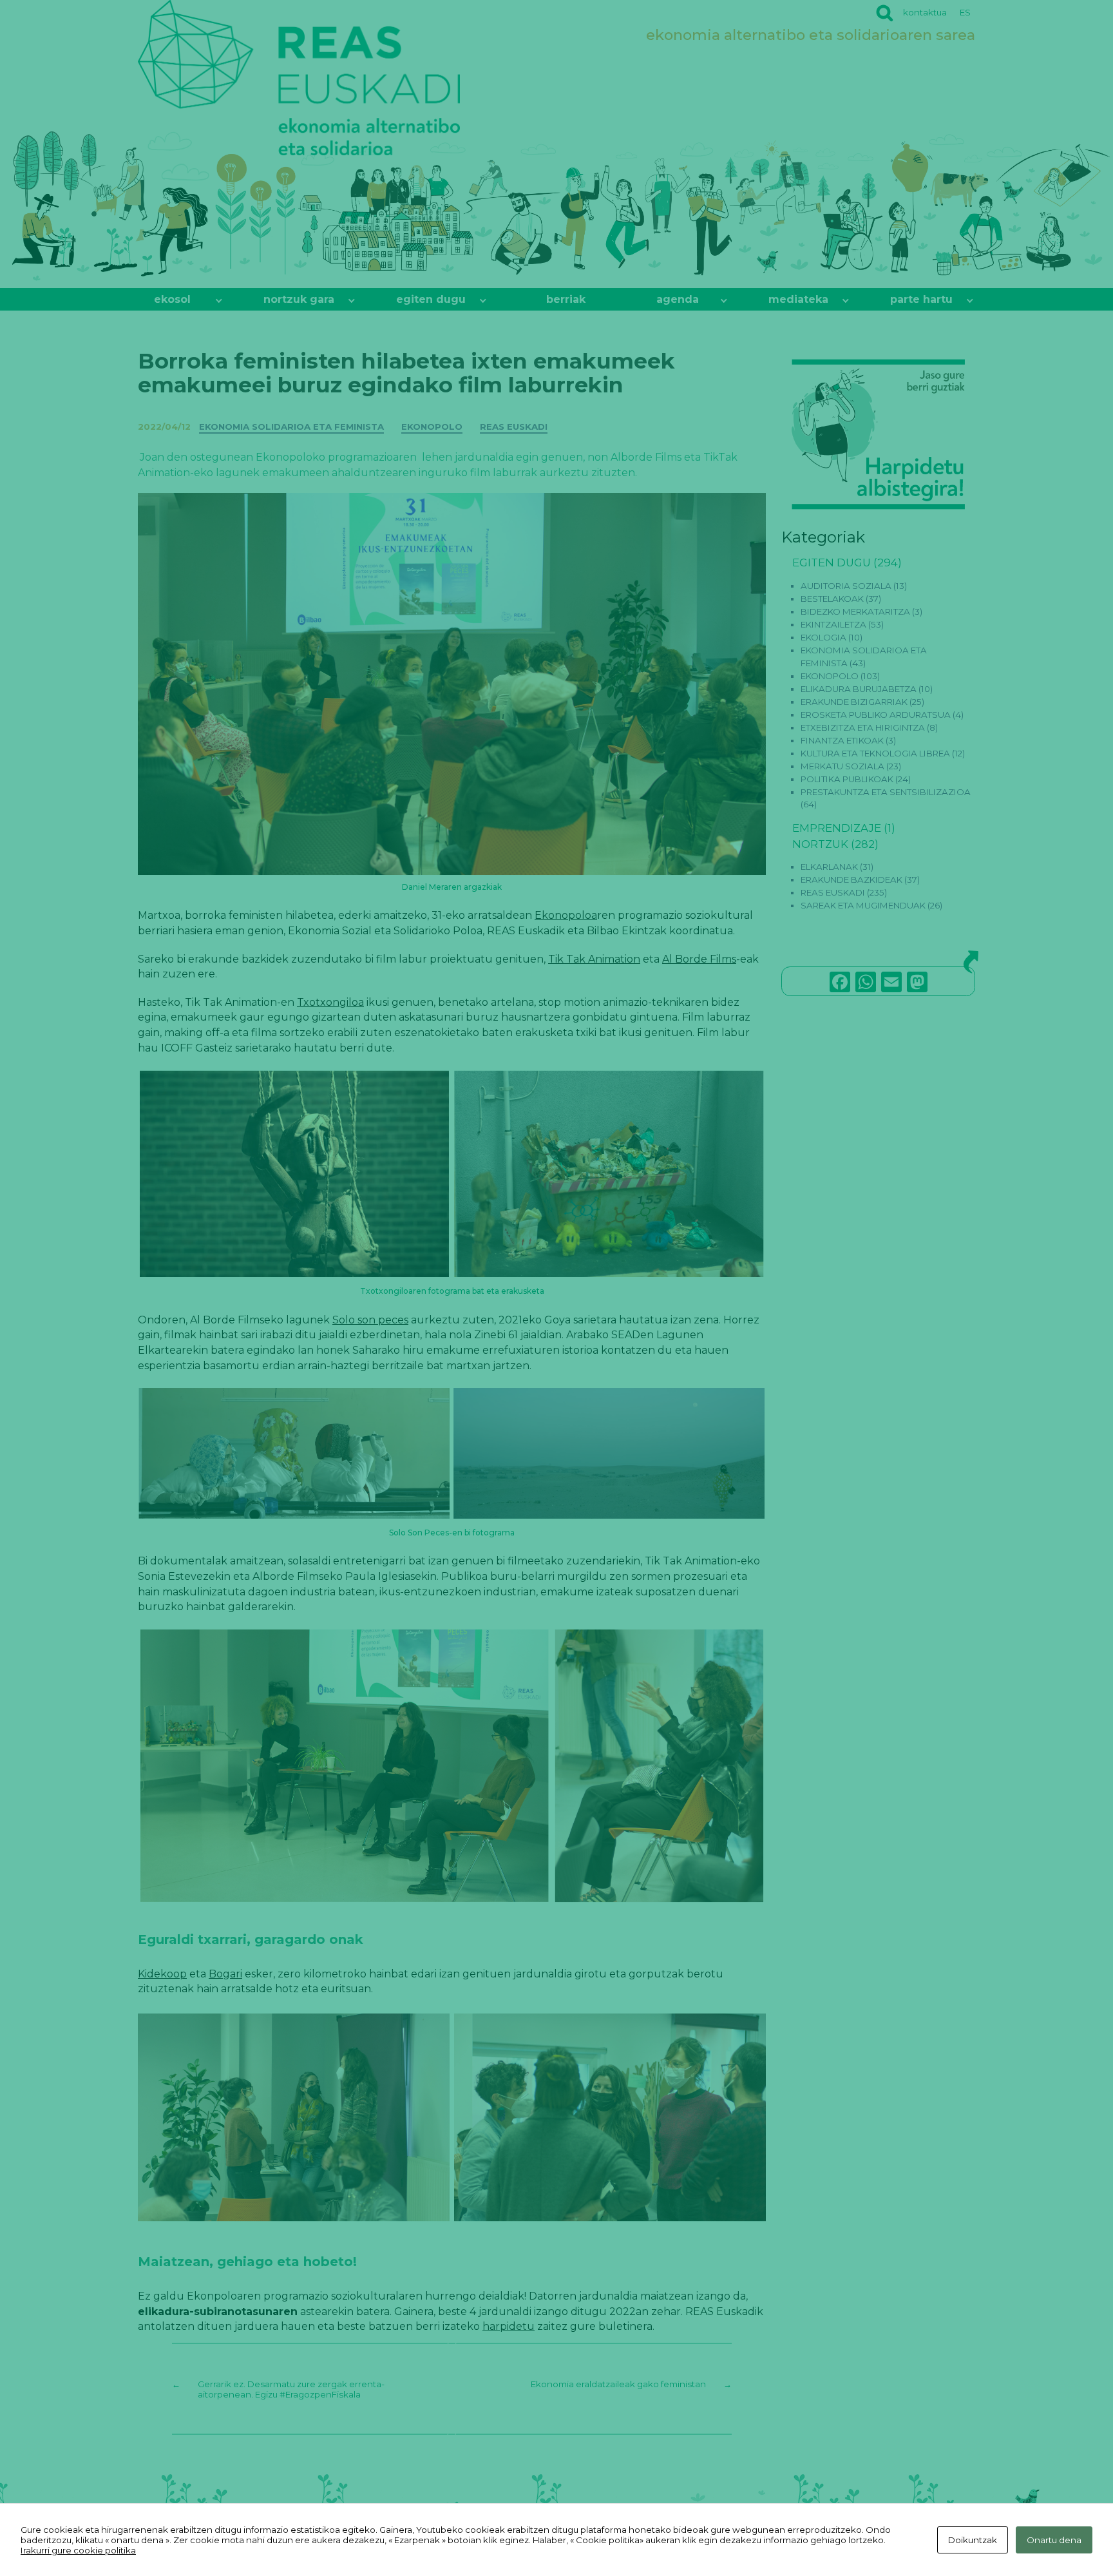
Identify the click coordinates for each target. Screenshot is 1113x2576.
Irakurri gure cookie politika (78, 2550)
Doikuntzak (973, 2540)
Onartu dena (1054, 2540)
